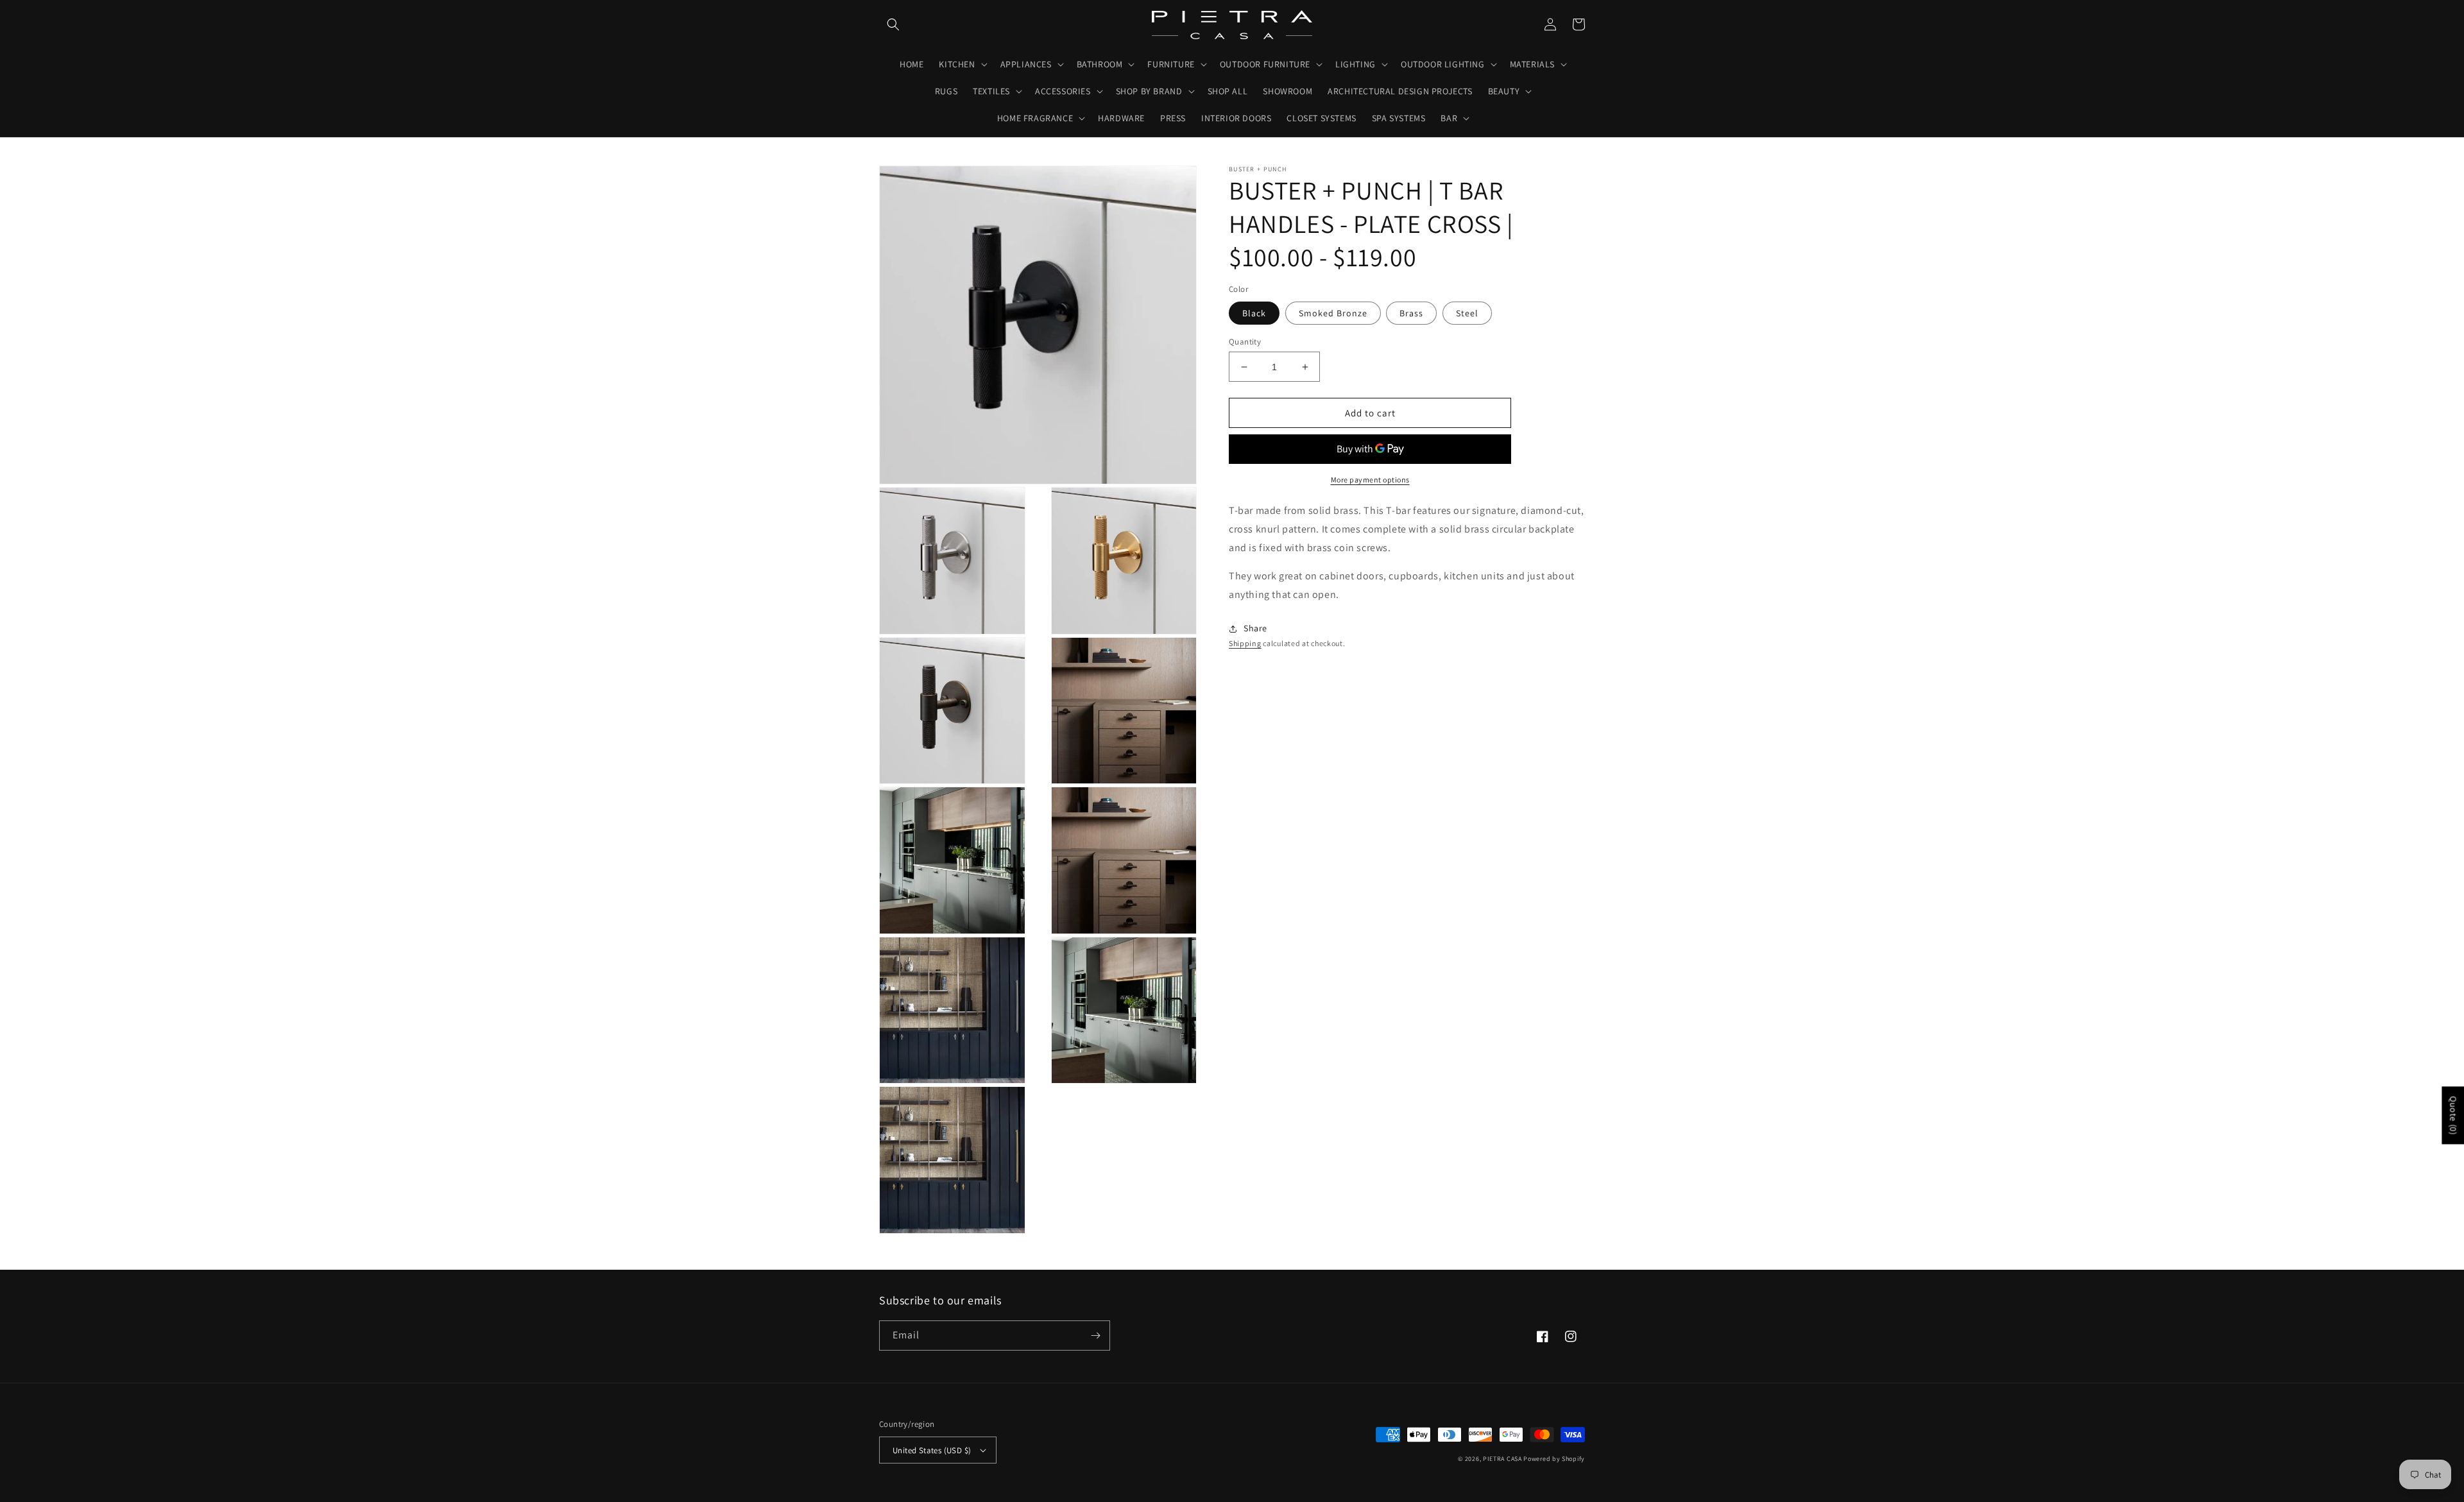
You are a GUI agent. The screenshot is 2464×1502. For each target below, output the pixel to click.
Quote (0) (2453, 1115)
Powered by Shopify (1554, 1459)
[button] (893, 24)
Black (1254, 313)
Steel (1467, 313)
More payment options (1370, 480)
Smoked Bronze (1333, 313)
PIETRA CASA (1502, 1459)
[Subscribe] (1095, 1336)
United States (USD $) (932, 1450)
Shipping (1245, 643)
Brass (1411, 313)
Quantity (1245, 342)
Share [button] (1255, 628)
